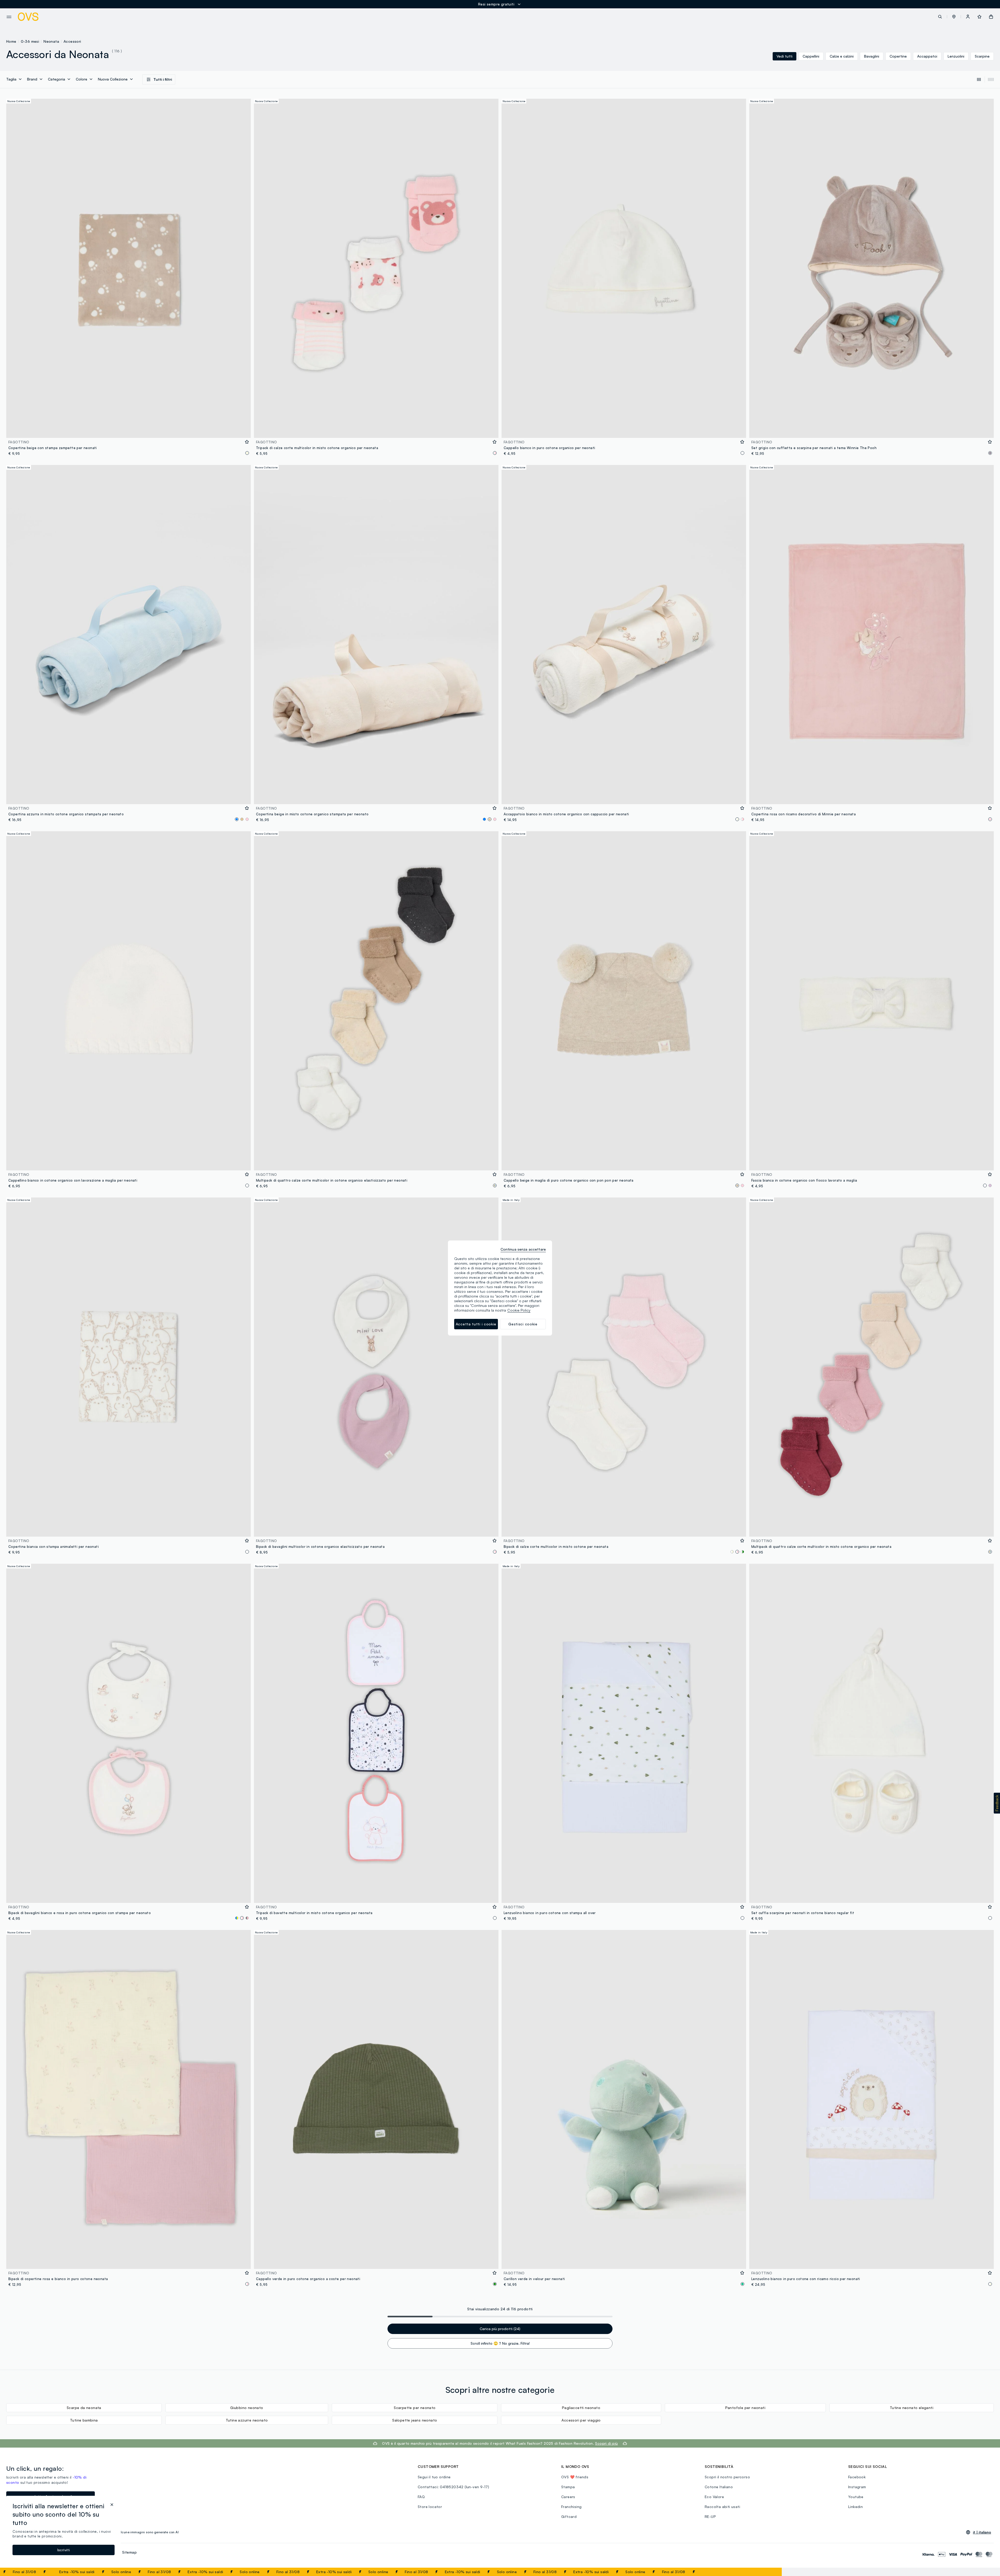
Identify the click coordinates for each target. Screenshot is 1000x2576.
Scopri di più (606, 2443)
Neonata (51, 41)
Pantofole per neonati (745, 2408)
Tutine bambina (84, 2420)
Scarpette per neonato (415, 2408)
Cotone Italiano (719, 2487)
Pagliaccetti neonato (581, 2408)
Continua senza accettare (523, 1249)
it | (982, 2532)
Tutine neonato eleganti (912, 2408)
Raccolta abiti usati (722, 2507)
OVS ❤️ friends (575, 2477)
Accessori (72, 41)
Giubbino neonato (247, 2408)
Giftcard (569, 2516)
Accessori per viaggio (581, 2420)
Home (11, 41)
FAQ (421, 2497)
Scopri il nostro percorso (727, 2477)
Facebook (857, 2477)
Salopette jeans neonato (415, 2420)
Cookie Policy (519, 1310)
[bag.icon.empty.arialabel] (991, 17)
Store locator (430, 2507)
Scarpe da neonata (84, 2408)
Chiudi (768, 2572)
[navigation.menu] (9, 17)
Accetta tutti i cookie (476, 1324)
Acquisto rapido (129, 430)
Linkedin (855, 2507)
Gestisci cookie (523, 1324)
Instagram (857, 2487)
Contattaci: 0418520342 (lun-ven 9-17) (454, 2487)
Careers (568, 2497)
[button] (954, 17)
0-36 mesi (30, 41)
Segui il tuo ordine (434, 2477)
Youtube (856, 2497)
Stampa (568, 2487)
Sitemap (129, 2552)
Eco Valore (714, 2497)
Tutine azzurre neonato (247, 2420)
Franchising (571, 2507)
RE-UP (710, 2516)
